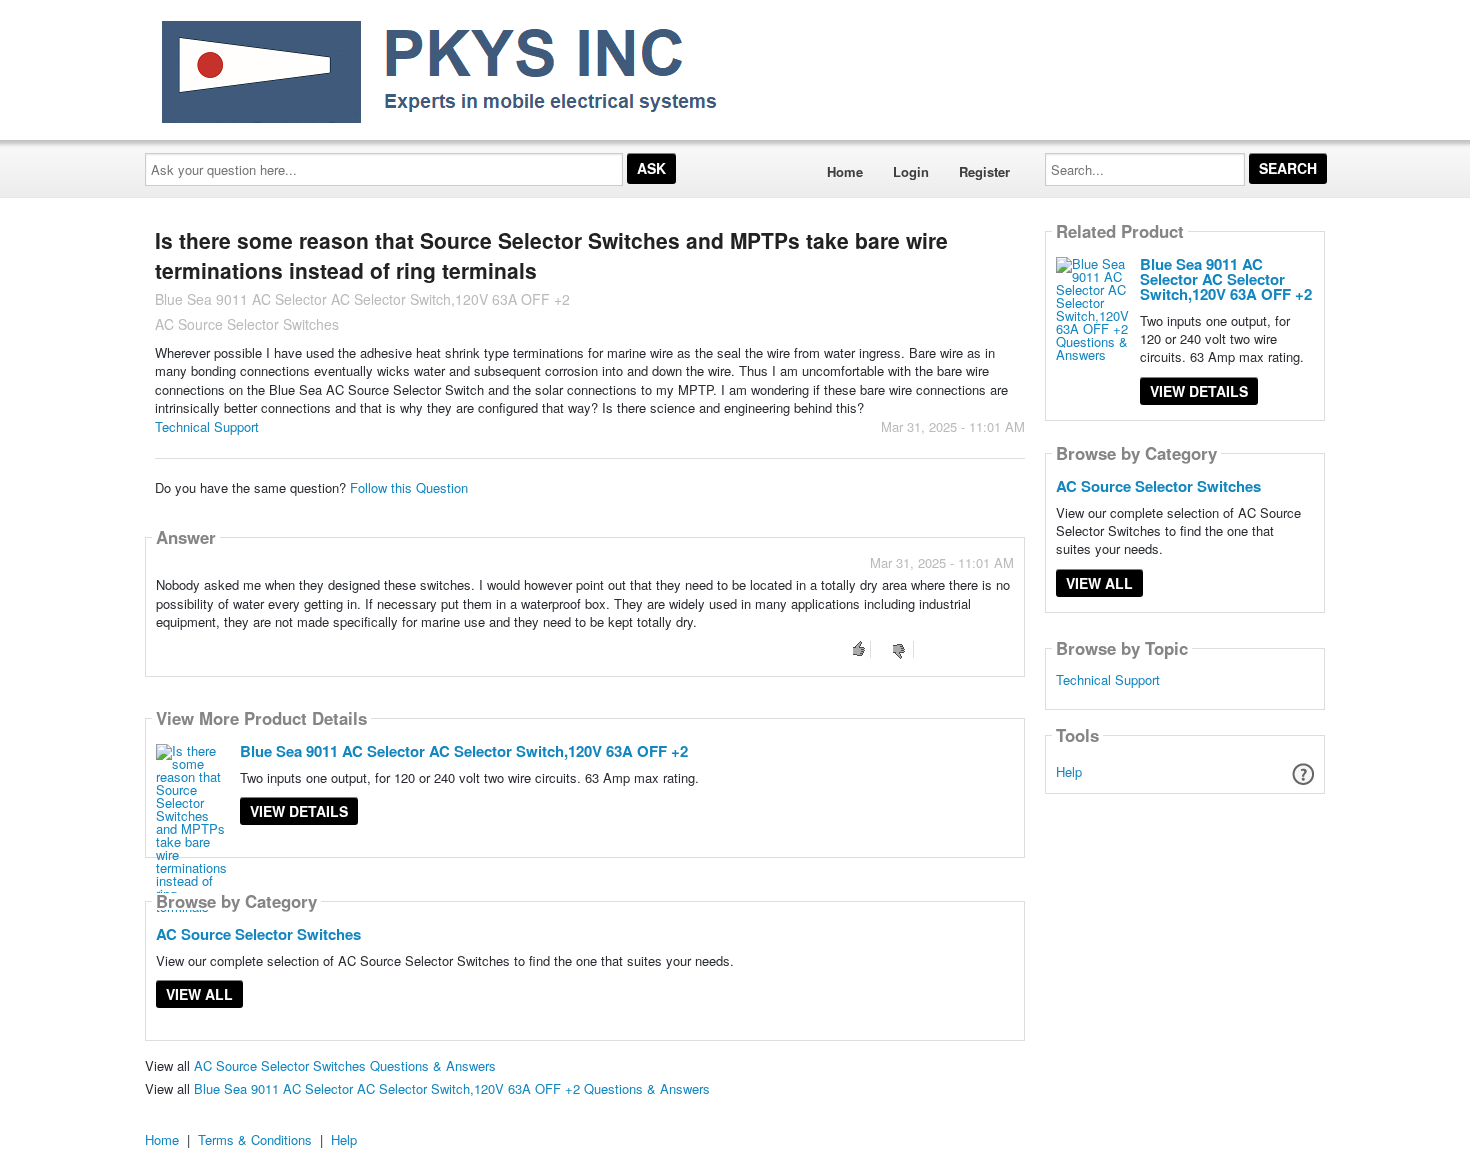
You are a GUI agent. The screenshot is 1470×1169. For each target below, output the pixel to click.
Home (845, 171)
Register (984, 171)
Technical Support (207, 426)
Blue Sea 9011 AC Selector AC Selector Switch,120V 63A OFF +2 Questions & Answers (452, 1088)
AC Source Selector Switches (258, 934)
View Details (299, 811)
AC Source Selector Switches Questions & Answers (345, 1065)
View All (199, 994)
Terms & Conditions (255, 1139)
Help (1069, 771)
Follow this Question (409, 487)
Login (911, 171)
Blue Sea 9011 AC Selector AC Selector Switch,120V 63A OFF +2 (464, 751)
